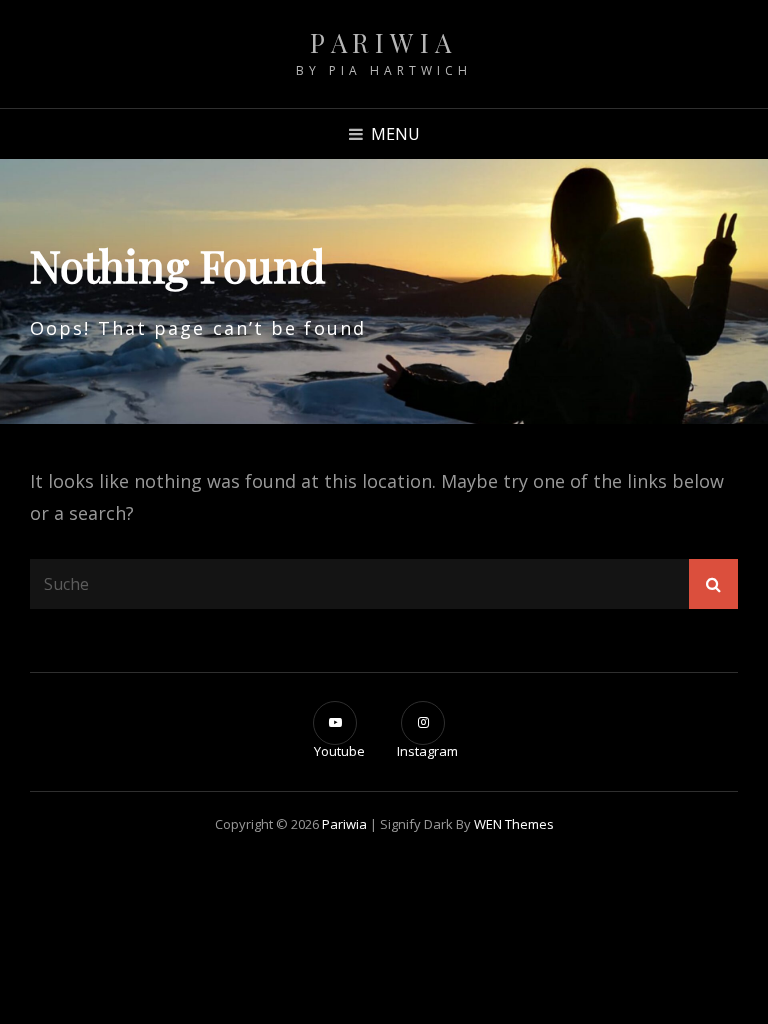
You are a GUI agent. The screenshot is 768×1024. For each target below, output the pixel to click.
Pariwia (384, 42)
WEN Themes (514, 824)
